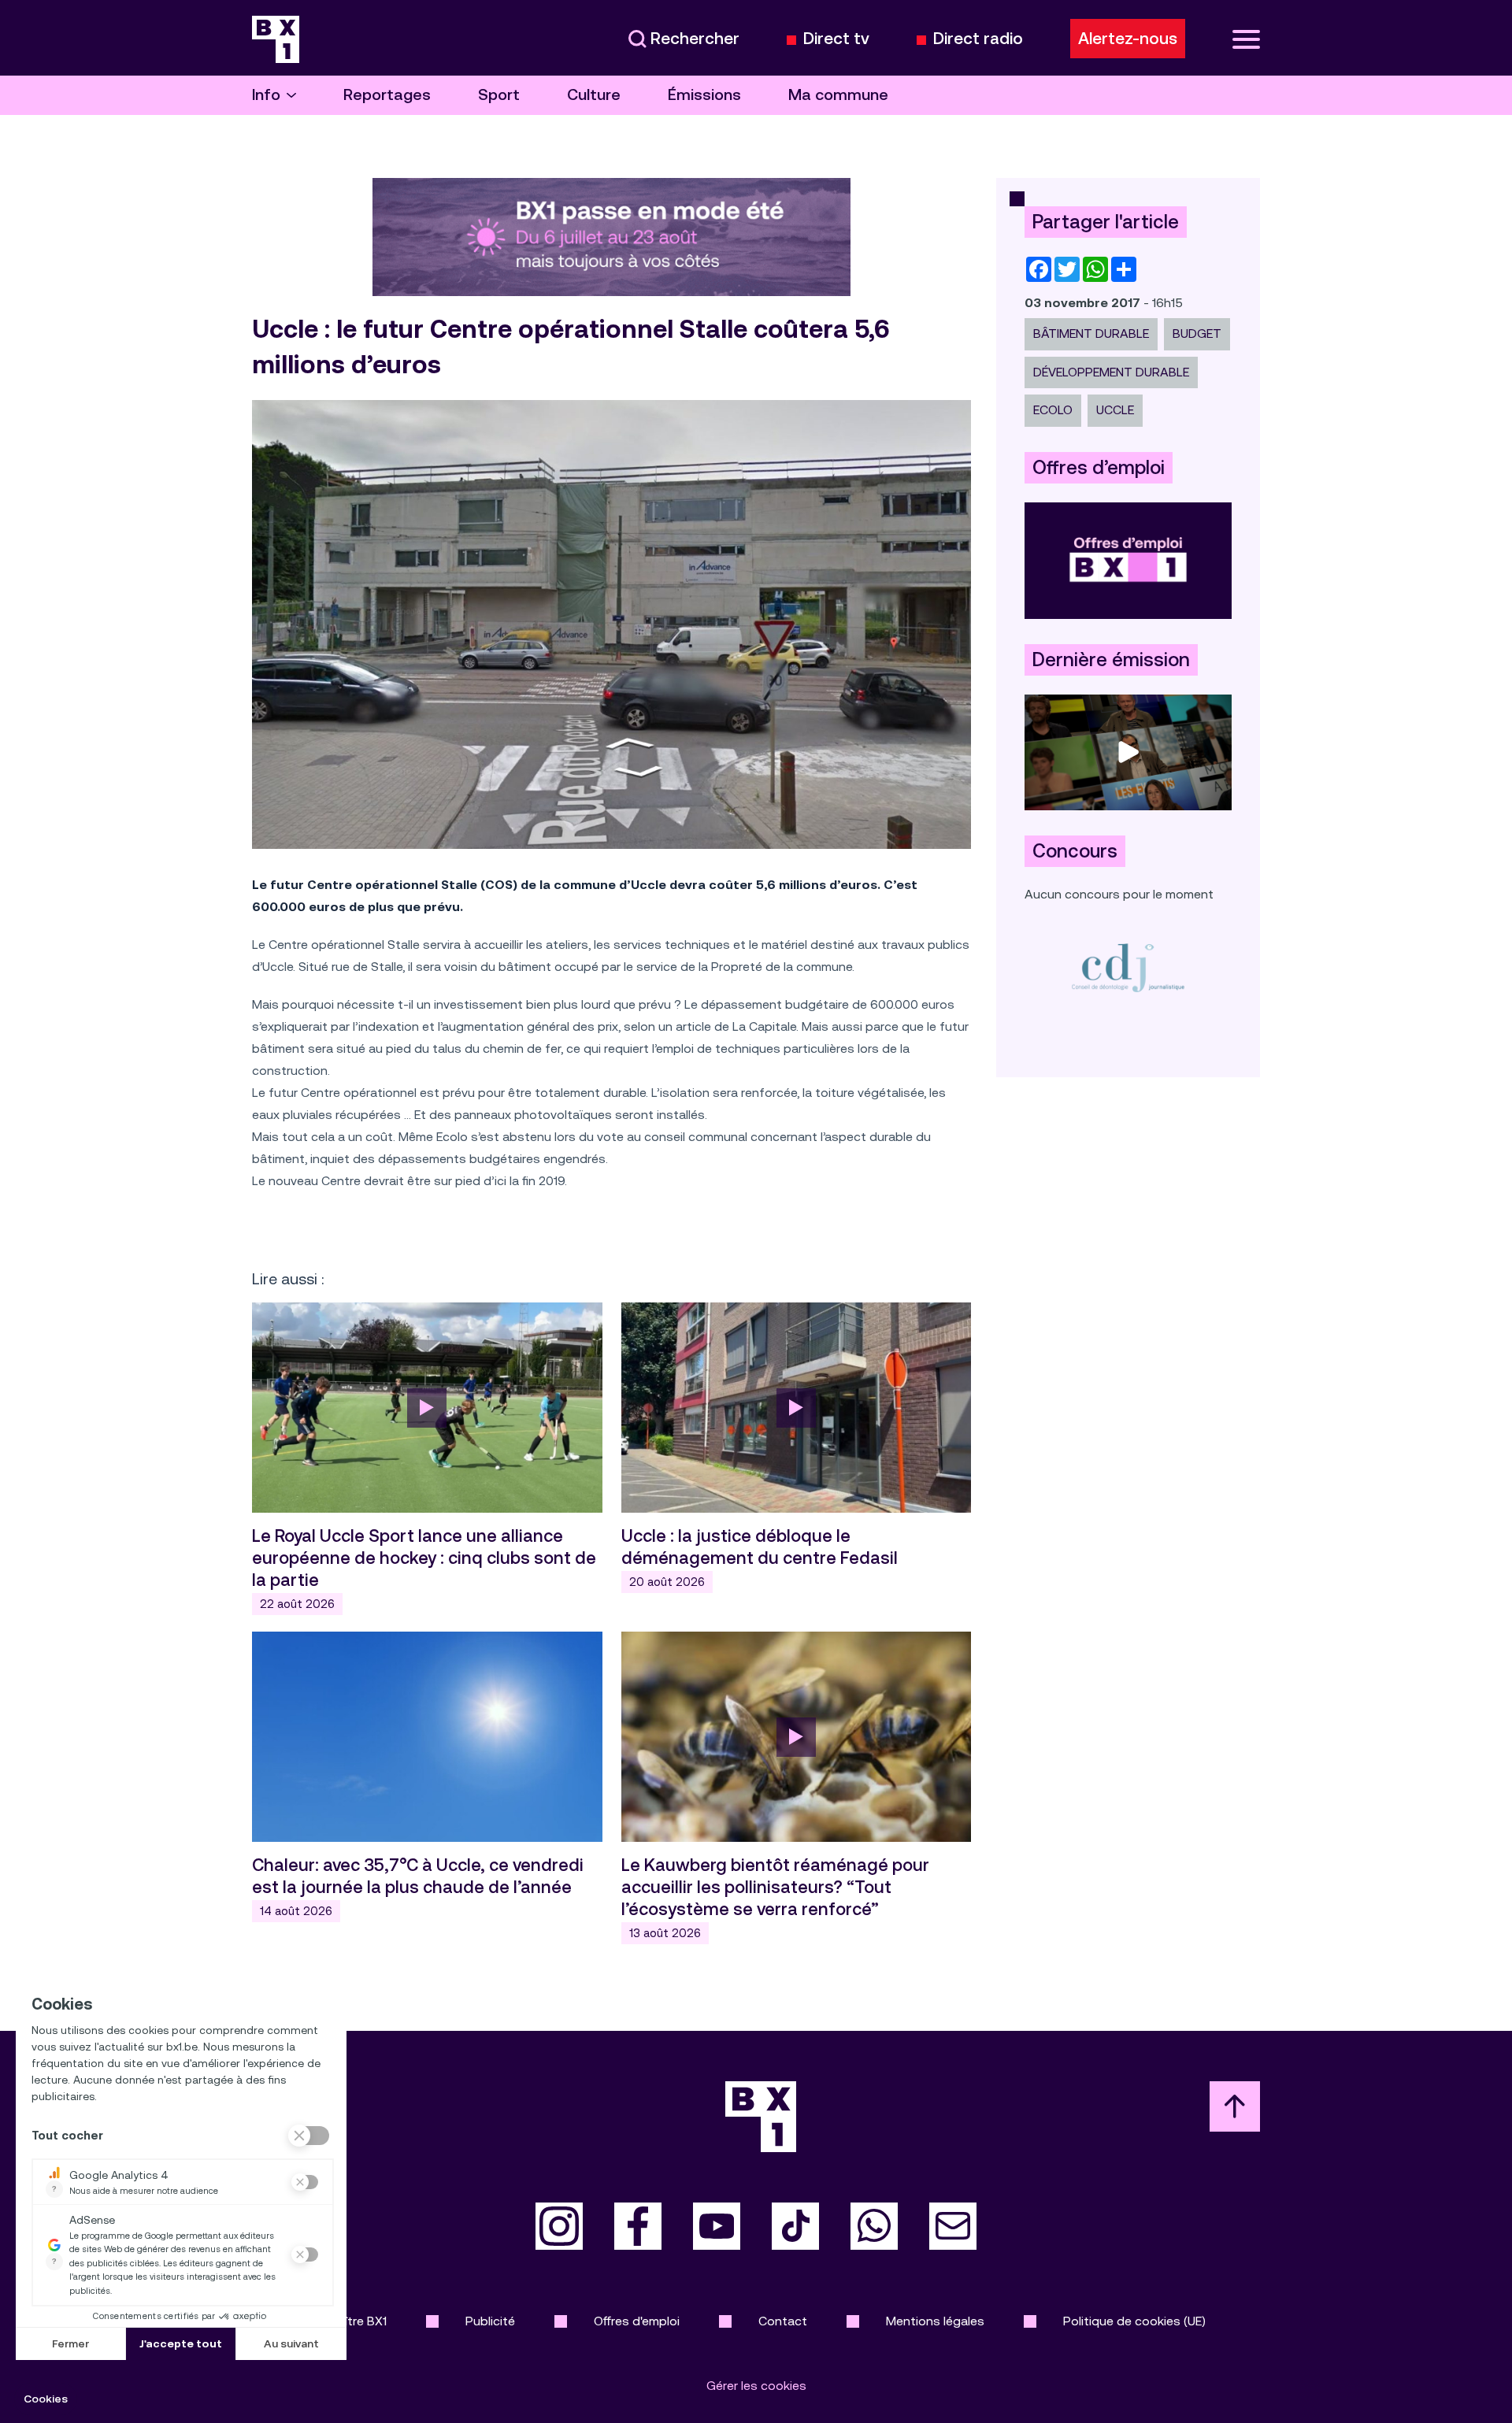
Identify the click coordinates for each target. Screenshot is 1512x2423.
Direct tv (836, 39)
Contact (783, 2321)
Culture (594, 95)
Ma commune (838, 95)
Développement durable (1111, 372)
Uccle (1115, 410)
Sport (499, 95)
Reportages (387, 95)
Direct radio (978, 39)
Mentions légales (935, 2321)
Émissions (704, 95)
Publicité (490, 2321)
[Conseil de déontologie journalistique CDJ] (1128, 967)
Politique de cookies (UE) (1134, 2321)
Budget (1197, 333)
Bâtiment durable (1091, 333)
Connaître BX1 (347, 2321)
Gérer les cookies (756, 2386)
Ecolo (1053, 410)
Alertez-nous (1128, 39)
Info (266, 95)
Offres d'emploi (637, 2321)
